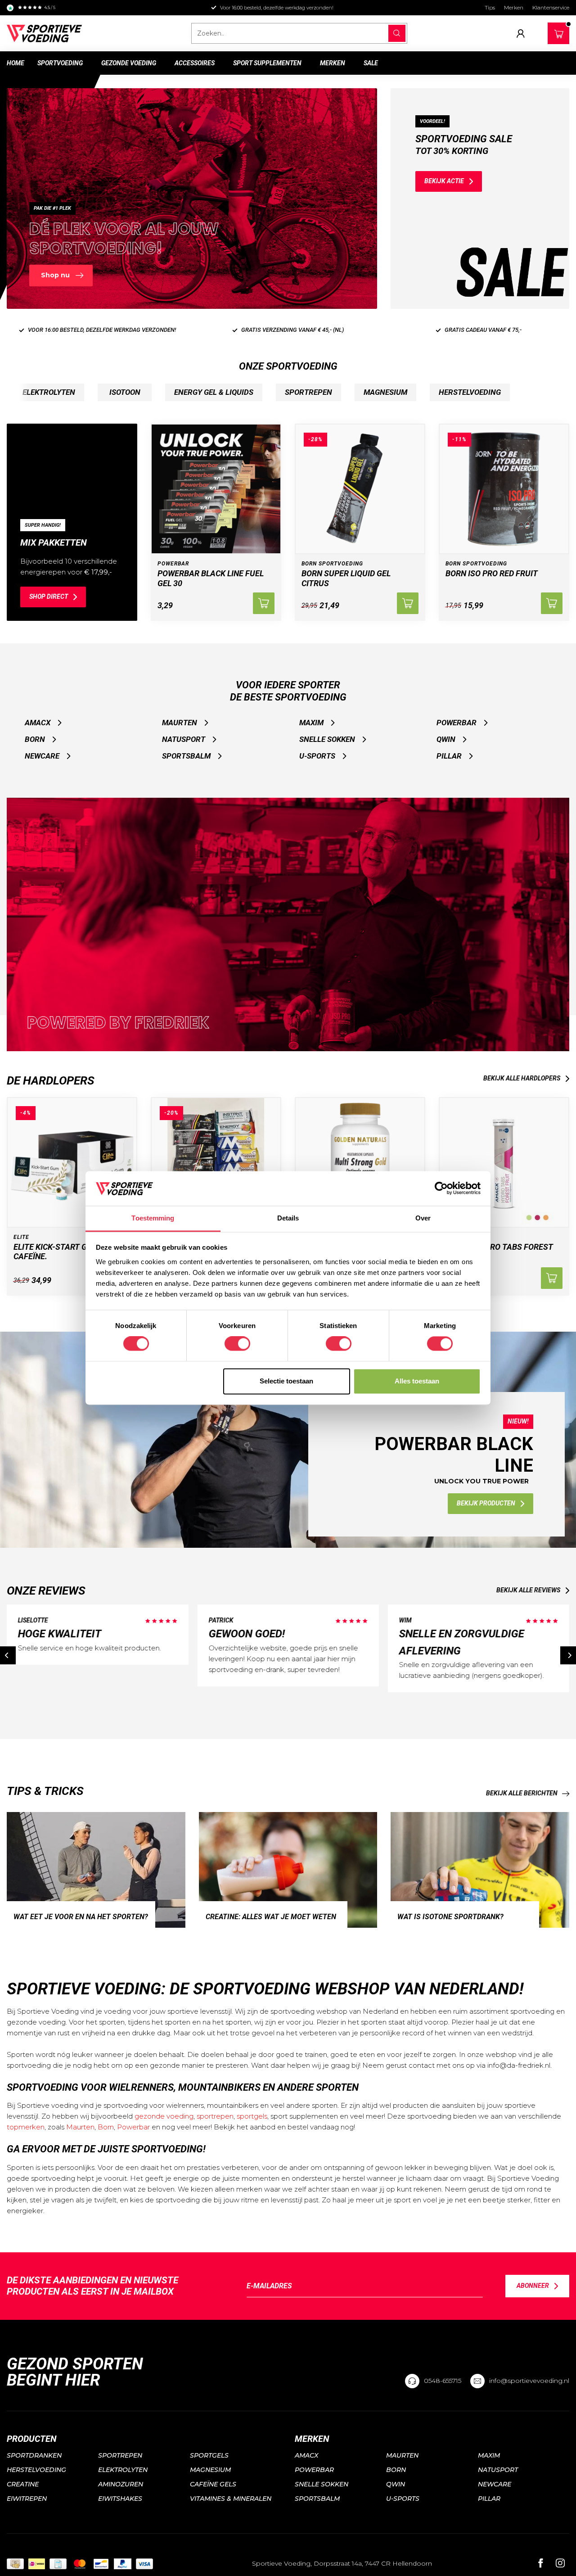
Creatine (23, 2484)
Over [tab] (423, 1218)
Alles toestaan (417, 1381)
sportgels (252, 2116)
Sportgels (209, 2455)
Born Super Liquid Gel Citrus (346, 578)
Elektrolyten (123, 2470)
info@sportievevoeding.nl (529, 2381)
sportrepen (215, 2116)
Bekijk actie (444, 181)
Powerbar (457, 723)
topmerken (26, 2127)
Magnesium (210, 2470)
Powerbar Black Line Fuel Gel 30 (211, 578)
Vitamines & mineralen (231, 2499)
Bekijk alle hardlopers (522, 1078)
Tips (490, 7)
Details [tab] (288, 1218)
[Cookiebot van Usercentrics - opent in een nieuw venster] (441, 1189)
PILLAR (449, 756)
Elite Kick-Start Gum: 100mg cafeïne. (71, 1252)
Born (35, 739)
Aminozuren (121, 2484)
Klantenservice (551, 7)
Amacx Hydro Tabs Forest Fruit (499, 1252)
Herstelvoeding (36, 2470)
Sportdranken (34, 2455)
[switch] (237, 1344)
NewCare (42, 756)
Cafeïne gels (213, 2484)
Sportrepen (120, 2455)
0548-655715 (443, 2381)
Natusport (184, 739)
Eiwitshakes (120, 2499)
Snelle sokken (327, 739)
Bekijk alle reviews (528, 1590)
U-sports (317, 756)
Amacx (38, 723)
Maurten (180, 723)
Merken (514, 7)
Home (16, 63)
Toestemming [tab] (153, 1218)
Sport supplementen (267, 63)
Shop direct (49, 597)
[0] (559, 32)
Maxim (311, 723)
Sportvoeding (60, 63)
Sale (371, 63)
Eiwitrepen (27, 2499)
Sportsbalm (186, 756)
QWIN (446, 739)
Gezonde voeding (129, 63)
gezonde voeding (164, 2116)
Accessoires (195, 63)
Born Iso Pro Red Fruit (492, 573)
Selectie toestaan (286, 1381)
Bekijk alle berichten (522, 1793)
